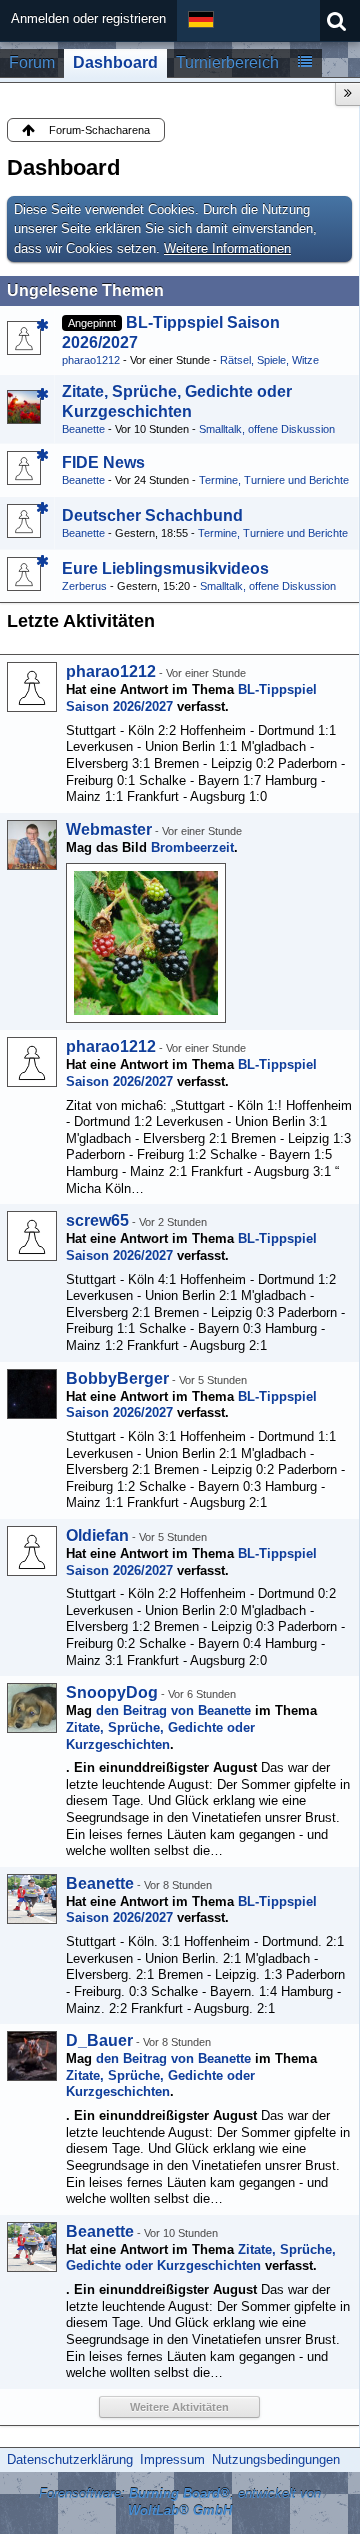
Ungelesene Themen (85, 290)
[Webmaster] (32, 845)
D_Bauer (99, 2040)
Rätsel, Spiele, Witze (269, 360)
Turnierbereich (227, 62)
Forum (32, 62)
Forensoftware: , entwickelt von (180, 2502)
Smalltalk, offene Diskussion (267, 429)
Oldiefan (97, 1535)
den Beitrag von (173, 1710)
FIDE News (103, 462)
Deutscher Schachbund (152, 515)
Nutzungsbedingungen (276, 2459)
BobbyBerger (117, 1378)
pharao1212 (91, 360)
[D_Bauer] (32, 2056)
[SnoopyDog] (32, 1708)
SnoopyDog (112, 1692)
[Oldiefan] (32, 1551)
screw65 (97, 1220)
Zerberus (84, 586)
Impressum (172, 2459)
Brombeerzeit (192, 847)
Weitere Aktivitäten (179, 2407)
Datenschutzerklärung (70, 2459)
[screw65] (32, 1236)
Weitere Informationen (227, 248)
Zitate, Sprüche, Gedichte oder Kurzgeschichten (160, 1736)
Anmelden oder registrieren (88, 18)
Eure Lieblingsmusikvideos (165, 568)
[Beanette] (32, 1899)
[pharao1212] (32, 687)
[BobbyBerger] (32, 1394)
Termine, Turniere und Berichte (274, 480)
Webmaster (109, 829)
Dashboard (115, 62)
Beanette (83, 429)
